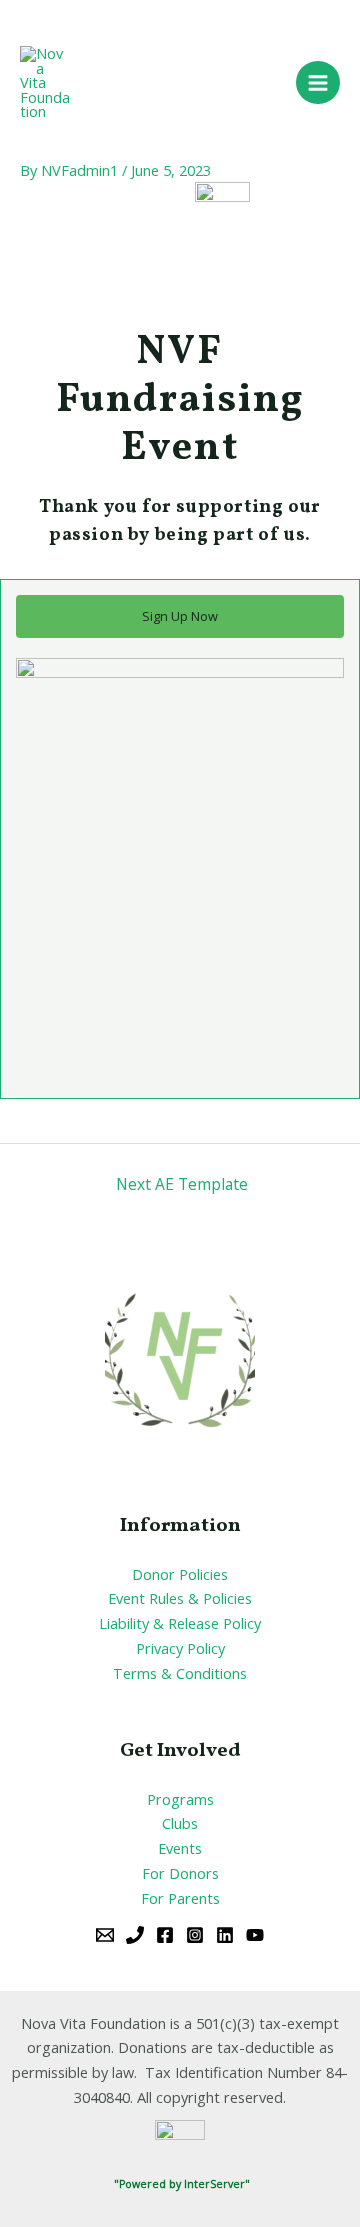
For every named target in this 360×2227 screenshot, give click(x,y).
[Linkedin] (225, 1935)
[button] (180, 616)
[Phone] (135, 1935)
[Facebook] (165, 1935)
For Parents (180, 1898)
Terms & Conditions (180, 1673)
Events (180, 1848)
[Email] (105, 1935)
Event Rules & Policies (180, 1598)
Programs (180, 1799)
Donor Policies (180, 1574)
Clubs (180, 1823)
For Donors (180, 1873)
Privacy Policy (180, 1648)
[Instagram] (195, 1935)
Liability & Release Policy (180, 1623)
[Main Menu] (318, 83)
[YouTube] (255, 1935)
